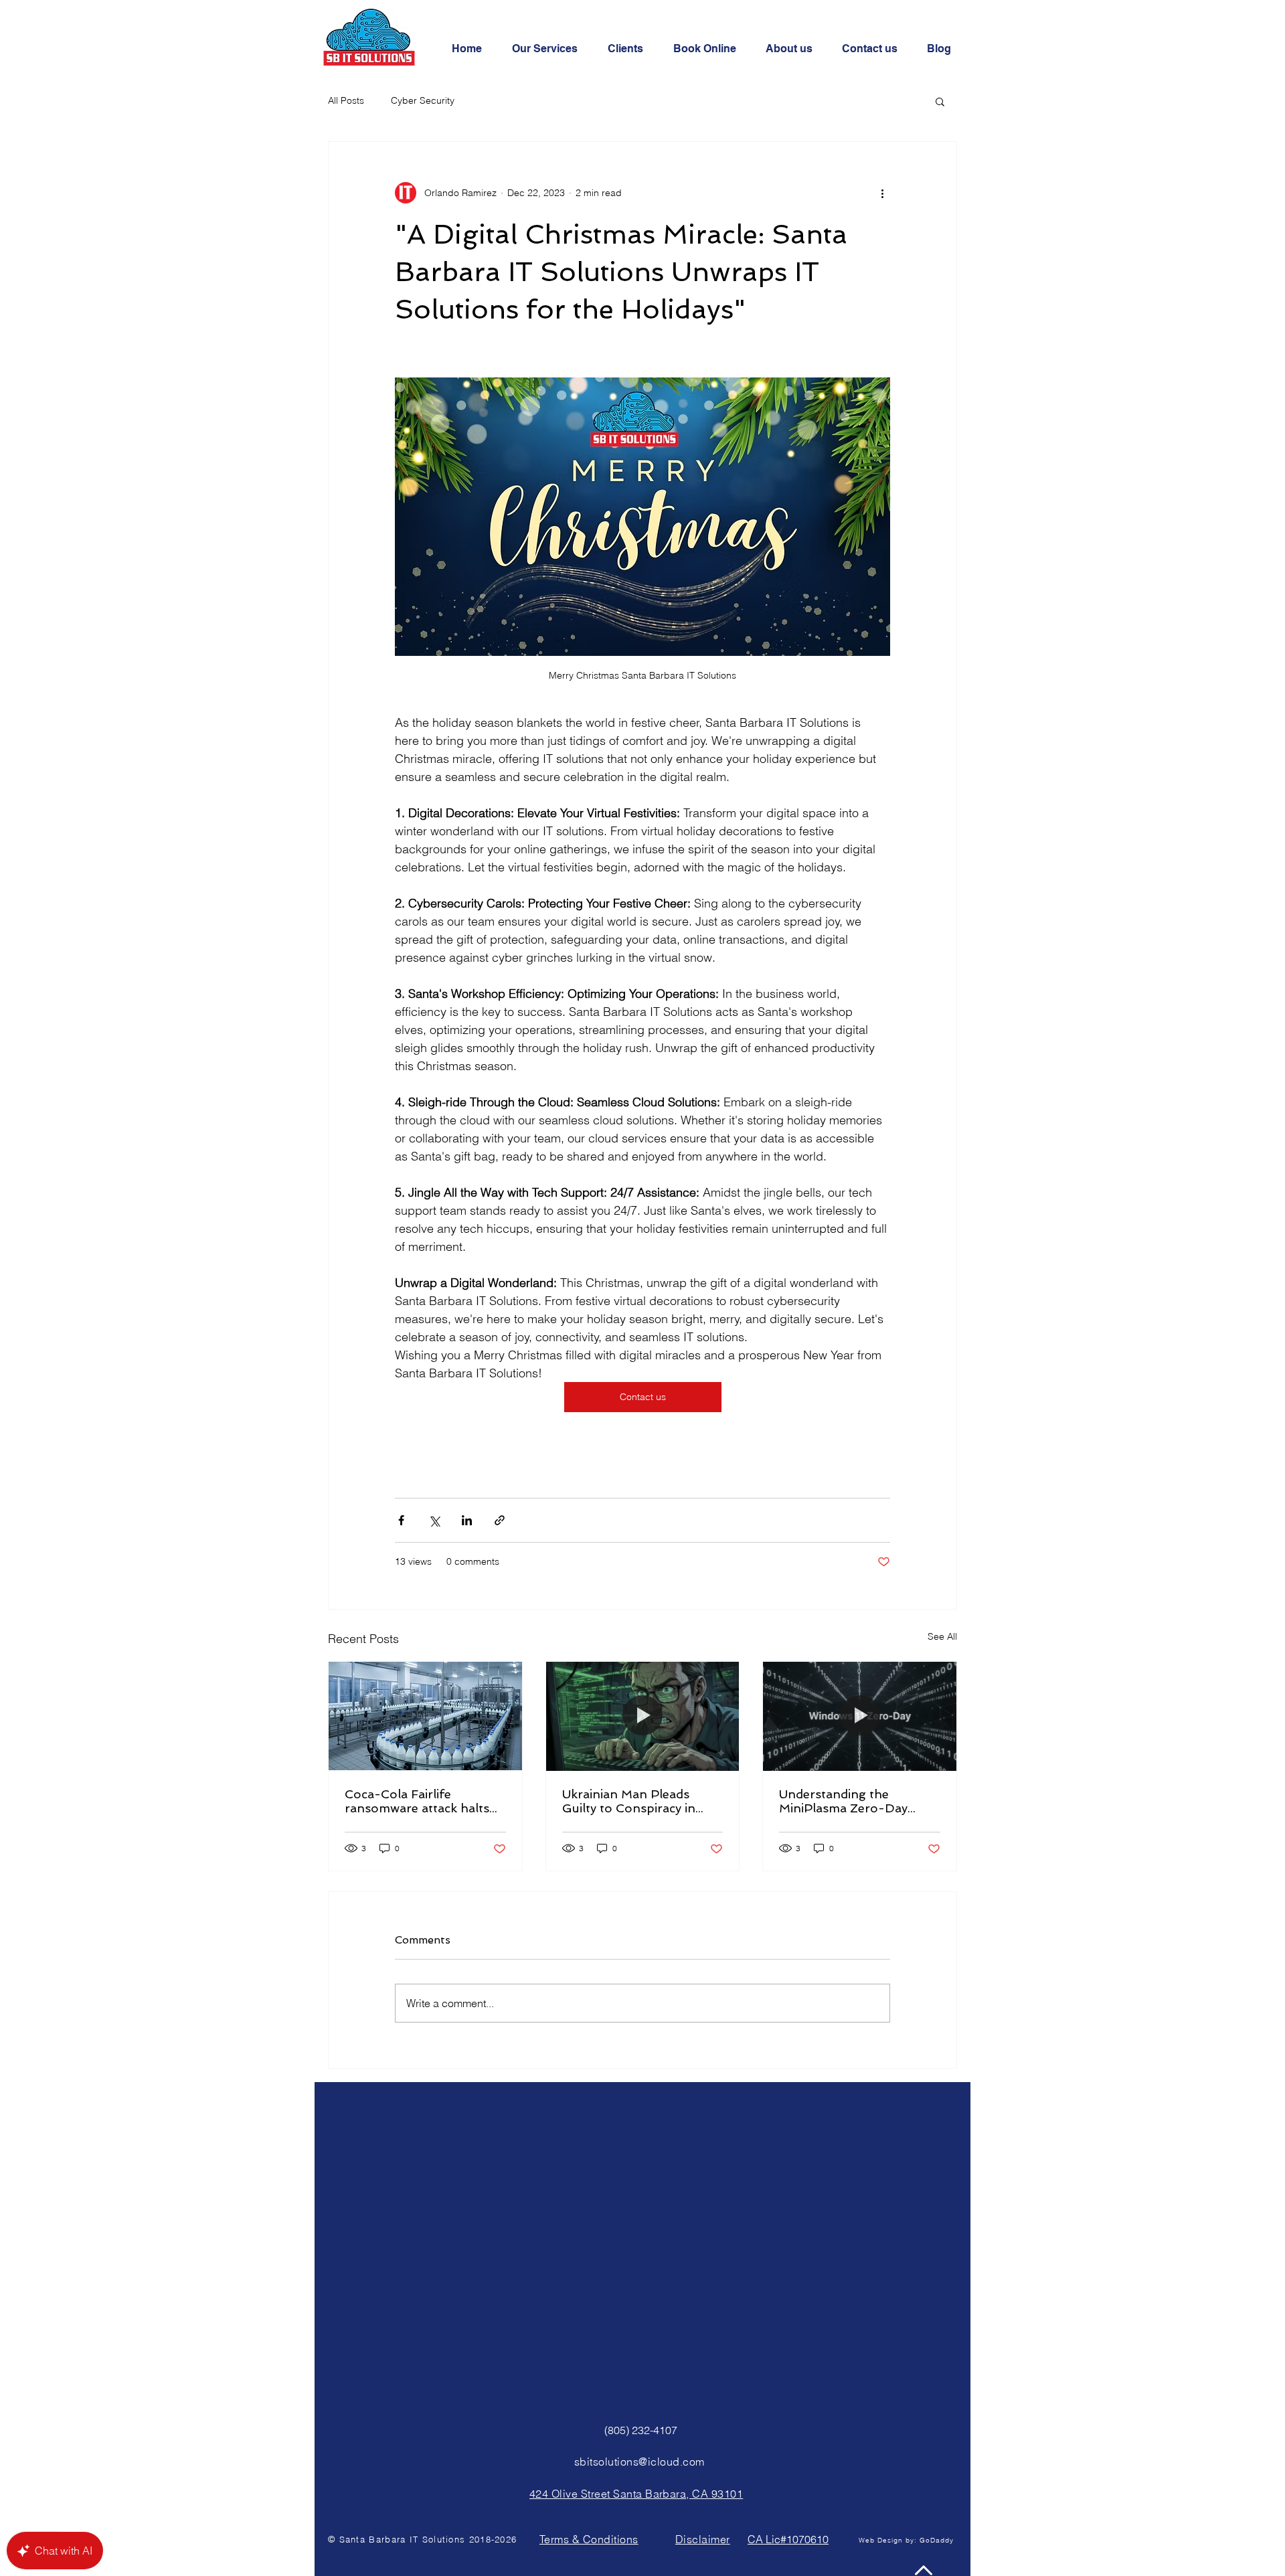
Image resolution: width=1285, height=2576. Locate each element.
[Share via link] (500, 1520)
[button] (940, 101)
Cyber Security (423, 100)
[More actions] (882, 193)
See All (942, 1636)
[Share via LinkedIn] (467, 1520)
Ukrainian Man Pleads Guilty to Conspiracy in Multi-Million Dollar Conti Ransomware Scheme (638, 1801)
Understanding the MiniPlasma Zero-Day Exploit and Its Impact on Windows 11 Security (852, 1801)
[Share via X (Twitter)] (434, 1520)
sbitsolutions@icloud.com (639, 2462)
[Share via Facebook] (401, 1520)
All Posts (346, 100)
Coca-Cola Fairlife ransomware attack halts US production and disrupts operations (417, 1801)
